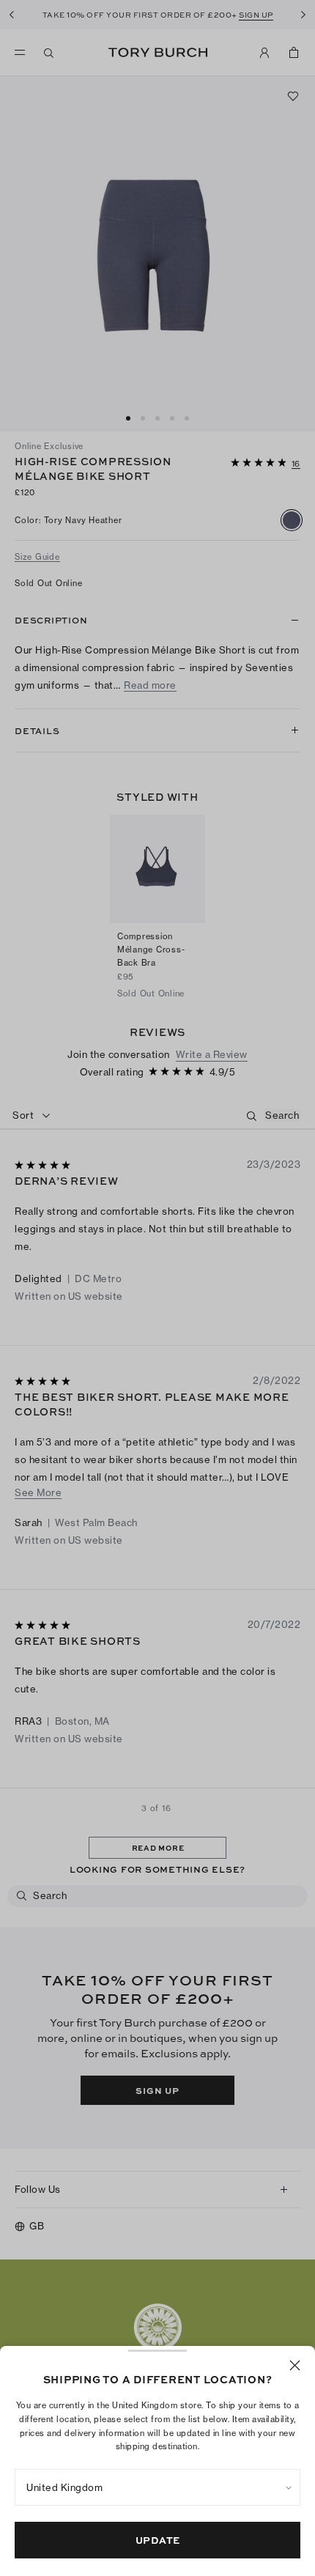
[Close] (295, 2365)
